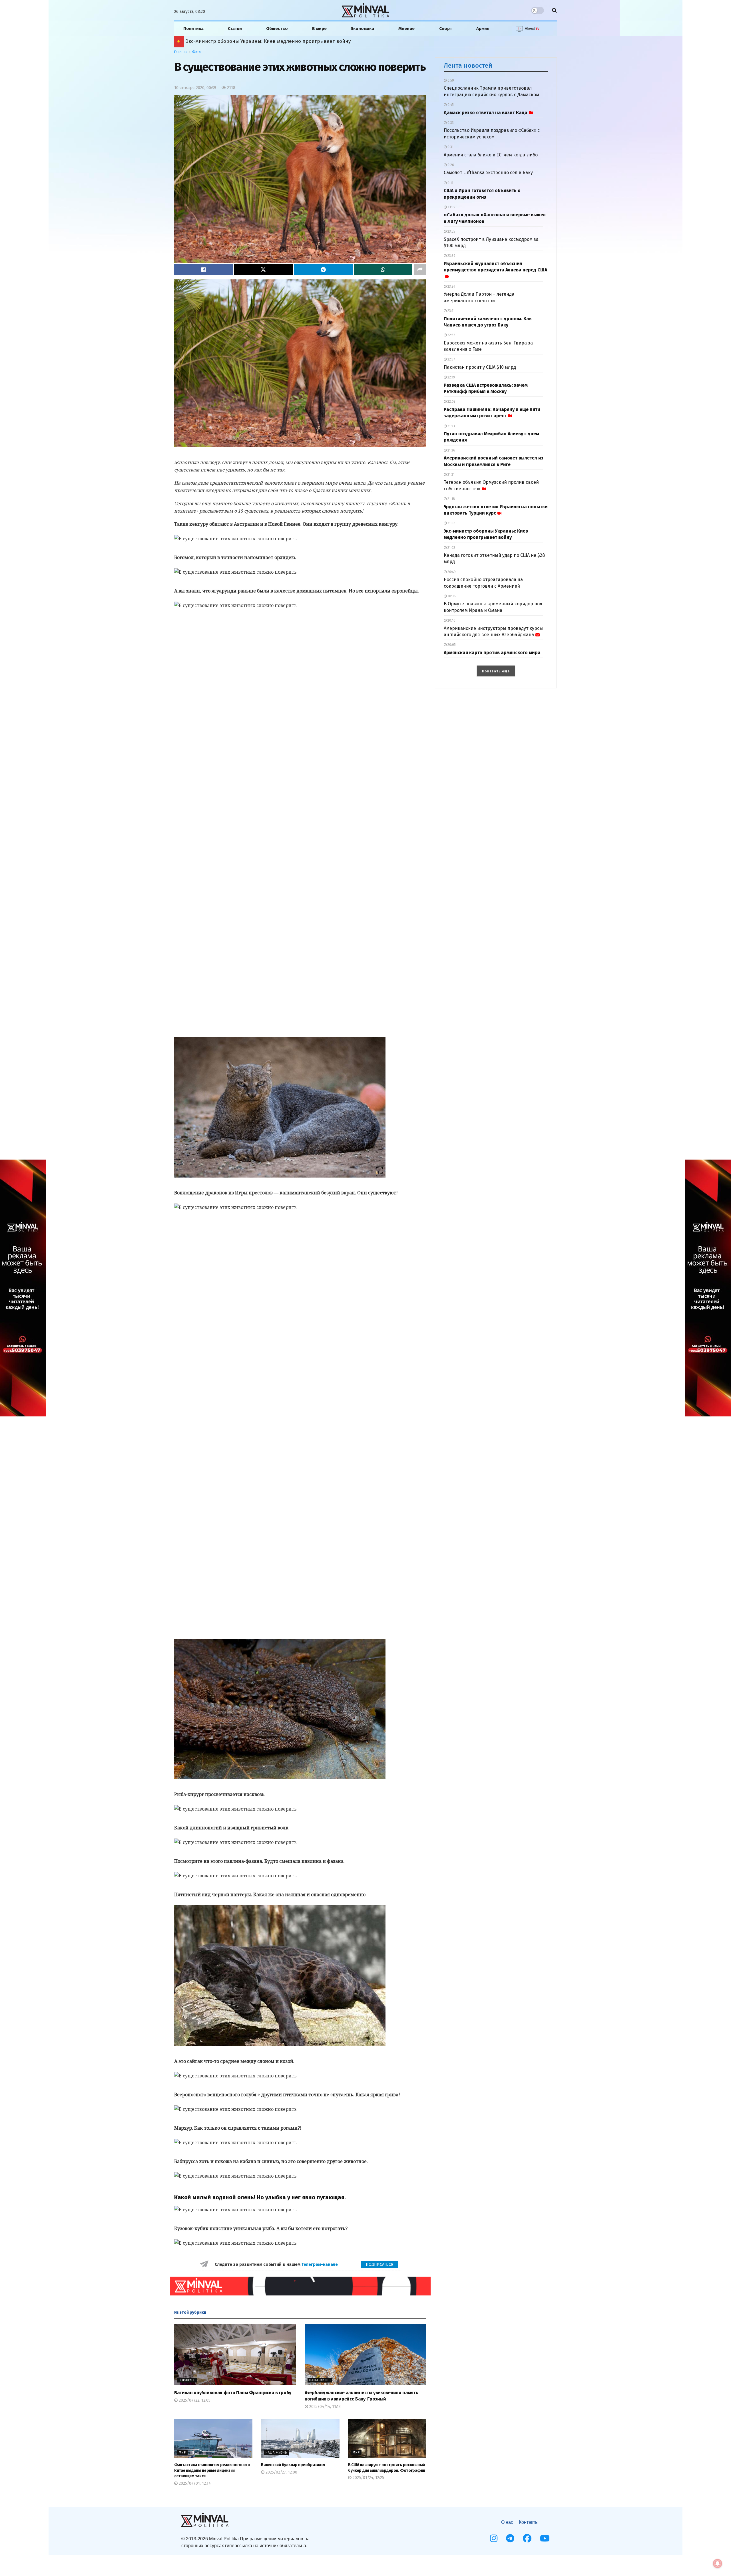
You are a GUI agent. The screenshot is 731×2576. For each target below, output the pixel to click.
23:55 (451, 231)
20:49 (451, 572)
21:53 (451, 426)
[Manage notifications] (718, 2563)
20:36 (451, 596)
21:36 (451, 450)
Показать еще (496, 671)
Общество (277, 29)
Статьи (235, 29)
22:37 (451, 359)
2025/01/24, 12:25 (368, 2478)
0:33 (450, 123)
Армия (483, 29)
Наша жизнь (320, 2380)
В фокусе (187, 2380)
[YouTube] (545, 2538)
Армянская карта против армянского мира (492, 653)
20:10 (451, 620)
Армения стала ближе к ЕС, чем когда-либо (491, 155)
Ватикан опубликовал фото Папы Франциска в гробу (233, 2393)
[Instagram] (494, 2538)
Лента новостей (468, 65)
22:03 (451, 402)
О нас (507, 2522)
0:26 (450, 165)
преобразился (293, 2465)
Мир (182, 2453)
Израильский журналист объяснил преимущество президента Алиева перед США (495, 267)
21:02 (451, 548)
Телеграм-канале (320, 2264)
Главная (181, 52)
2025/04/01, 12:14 (194, 2483)
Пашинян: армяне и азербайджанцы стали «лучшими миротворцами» (276, 41)
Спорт (446, 29)
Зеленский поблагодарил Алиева (226, 41)
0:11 (450, 183)
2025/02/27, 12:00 (281, 2472)
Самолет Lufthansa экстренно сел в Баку (488, 173)
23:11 (451, 311)
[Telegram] (510, 2538)
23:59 (451, 207)
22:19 (451, 377)
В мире (319, 29)
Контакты (529, 2522)
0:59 (450, 80)
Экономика (363, 29)
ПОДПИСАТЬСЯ (380, 2264)
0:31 (450, 147)
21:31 (451, 475)
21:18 (451, 499)
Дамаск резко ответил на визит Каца (486, 113)
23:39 (451, 256)
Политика (193, 29)
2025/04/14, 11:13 (324, 2407)
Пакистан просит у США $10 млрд (480, 367)
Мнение (406, 29)
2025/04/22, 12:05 (194, 2400)
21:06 (451, 523)
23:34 (451, 287)
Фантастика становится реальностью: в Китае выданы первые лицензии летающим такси (212, 2470)
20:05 (451, 645)
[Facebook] (527, 2538)
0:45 (450, 105)
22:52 (451, 335)
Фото (196, 52)
